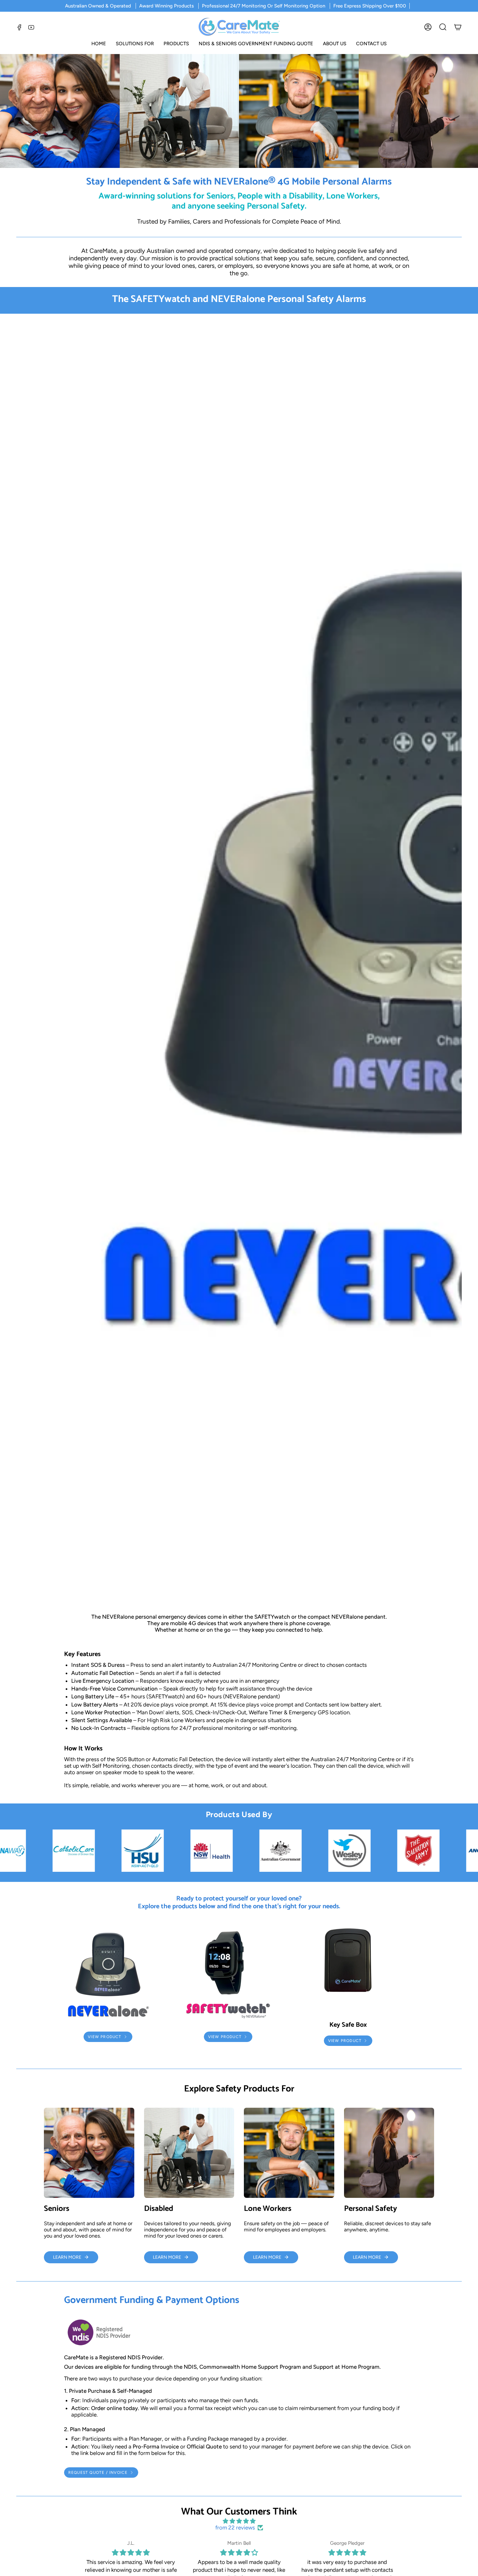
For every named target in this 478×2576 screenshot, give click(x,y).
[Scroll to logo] (51, 1851)
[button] (135, 44)
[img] (239, 2521)
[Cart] (458, 27)
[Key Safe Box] (348, 1971)
